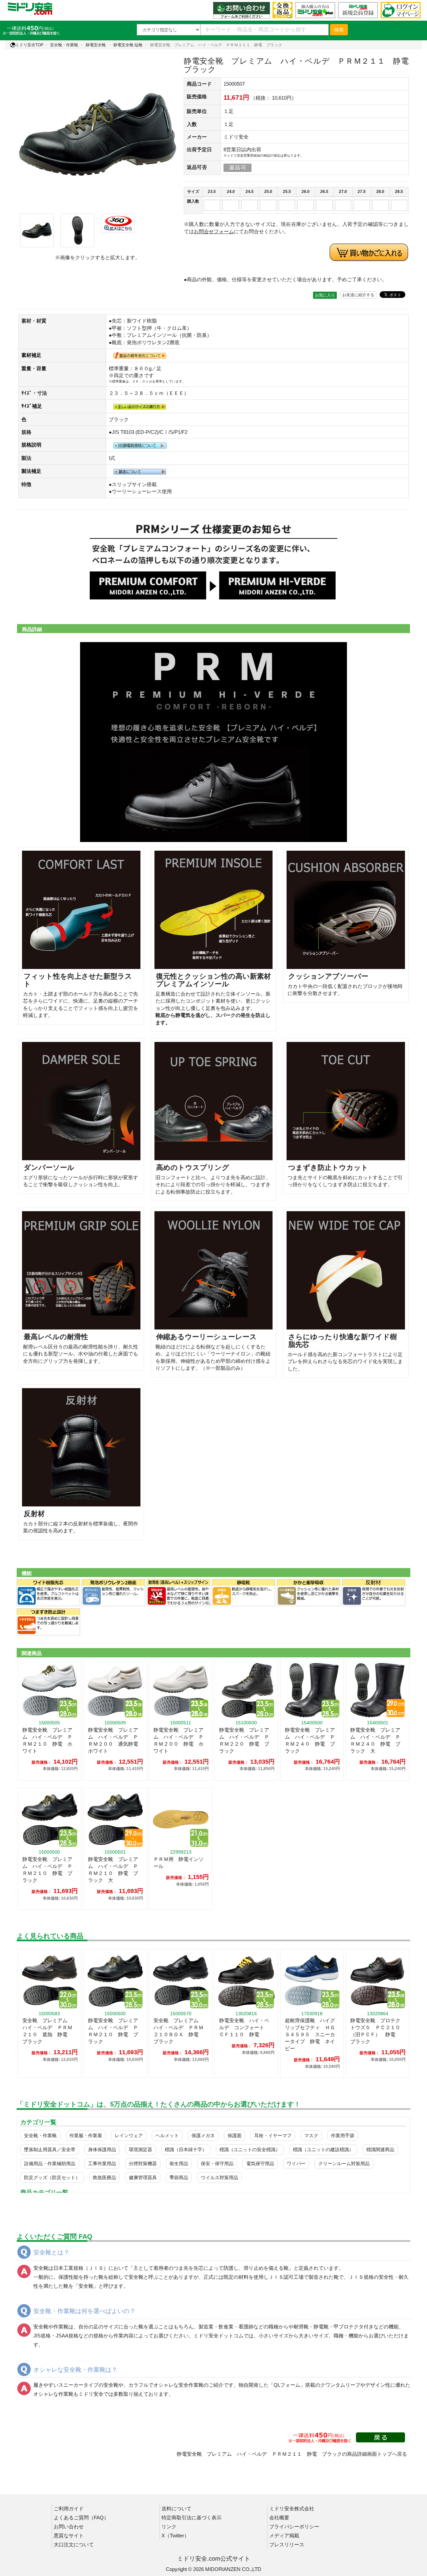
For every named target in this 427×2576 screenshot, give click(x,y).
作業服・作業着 (86, 2136)
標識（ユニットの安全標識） (250, 2149)
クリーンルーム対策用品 (344, 2163)
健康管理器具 (143, 2177)
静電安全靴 (96, 45)
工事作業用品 (102, 2163)
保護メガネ (203, 2136)
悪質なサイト (69, 2536)
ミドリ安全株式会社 (292, 2509)
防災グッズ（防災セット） (52, 2177)
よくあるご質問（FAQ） (81, 2518)
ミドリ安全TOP (29, 45)
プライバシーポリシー (294, 2527)
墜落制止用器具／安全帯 (50, 2149)
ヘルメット (167, 2136)
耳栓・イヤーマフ (273, 2136)
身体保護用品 (102, 2149)
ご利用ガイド (69, 2509)
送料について (176, 2509)
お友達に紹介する (358, 295)
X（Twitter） (175, 2536)
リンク (169, 2527)
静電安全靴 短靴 (128, 45)
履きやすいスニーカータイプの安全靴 (76, 2385)
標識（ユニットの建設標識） (323, 2149)
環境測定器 (140, 2149)
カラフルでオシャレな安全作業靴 (166, 2385)
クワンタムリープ (340, 2385)
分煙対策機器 (143, 2163)
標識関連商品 (380, 2149)
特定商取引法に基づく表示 (191, 2518)
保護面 (235, 2136)
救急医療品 (104, 2177)
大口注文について (74, 2545)
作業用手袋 (343, 2136)
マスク (311, 2136)
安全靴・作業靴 (64, 45)
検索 (339, 30)
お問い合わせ (69, 2527)
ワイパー (296, 2163)
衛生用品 (179, 2163)
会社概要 (279, 2518)
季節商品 (179, 2177)
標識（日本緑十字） (186, 2149)
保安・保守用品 (217, 2163)
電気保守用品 (260, 2163)
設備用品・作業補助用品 (50, 2163)
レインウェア (129, 2136)
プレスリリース (287, 2545)
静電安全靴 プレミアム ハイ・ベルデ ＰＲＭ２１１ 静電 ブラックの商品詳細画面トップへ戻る (292, 2454)
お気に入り (325, 295)
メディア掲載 (284, 2536)
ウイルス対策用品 (220, 2177)
